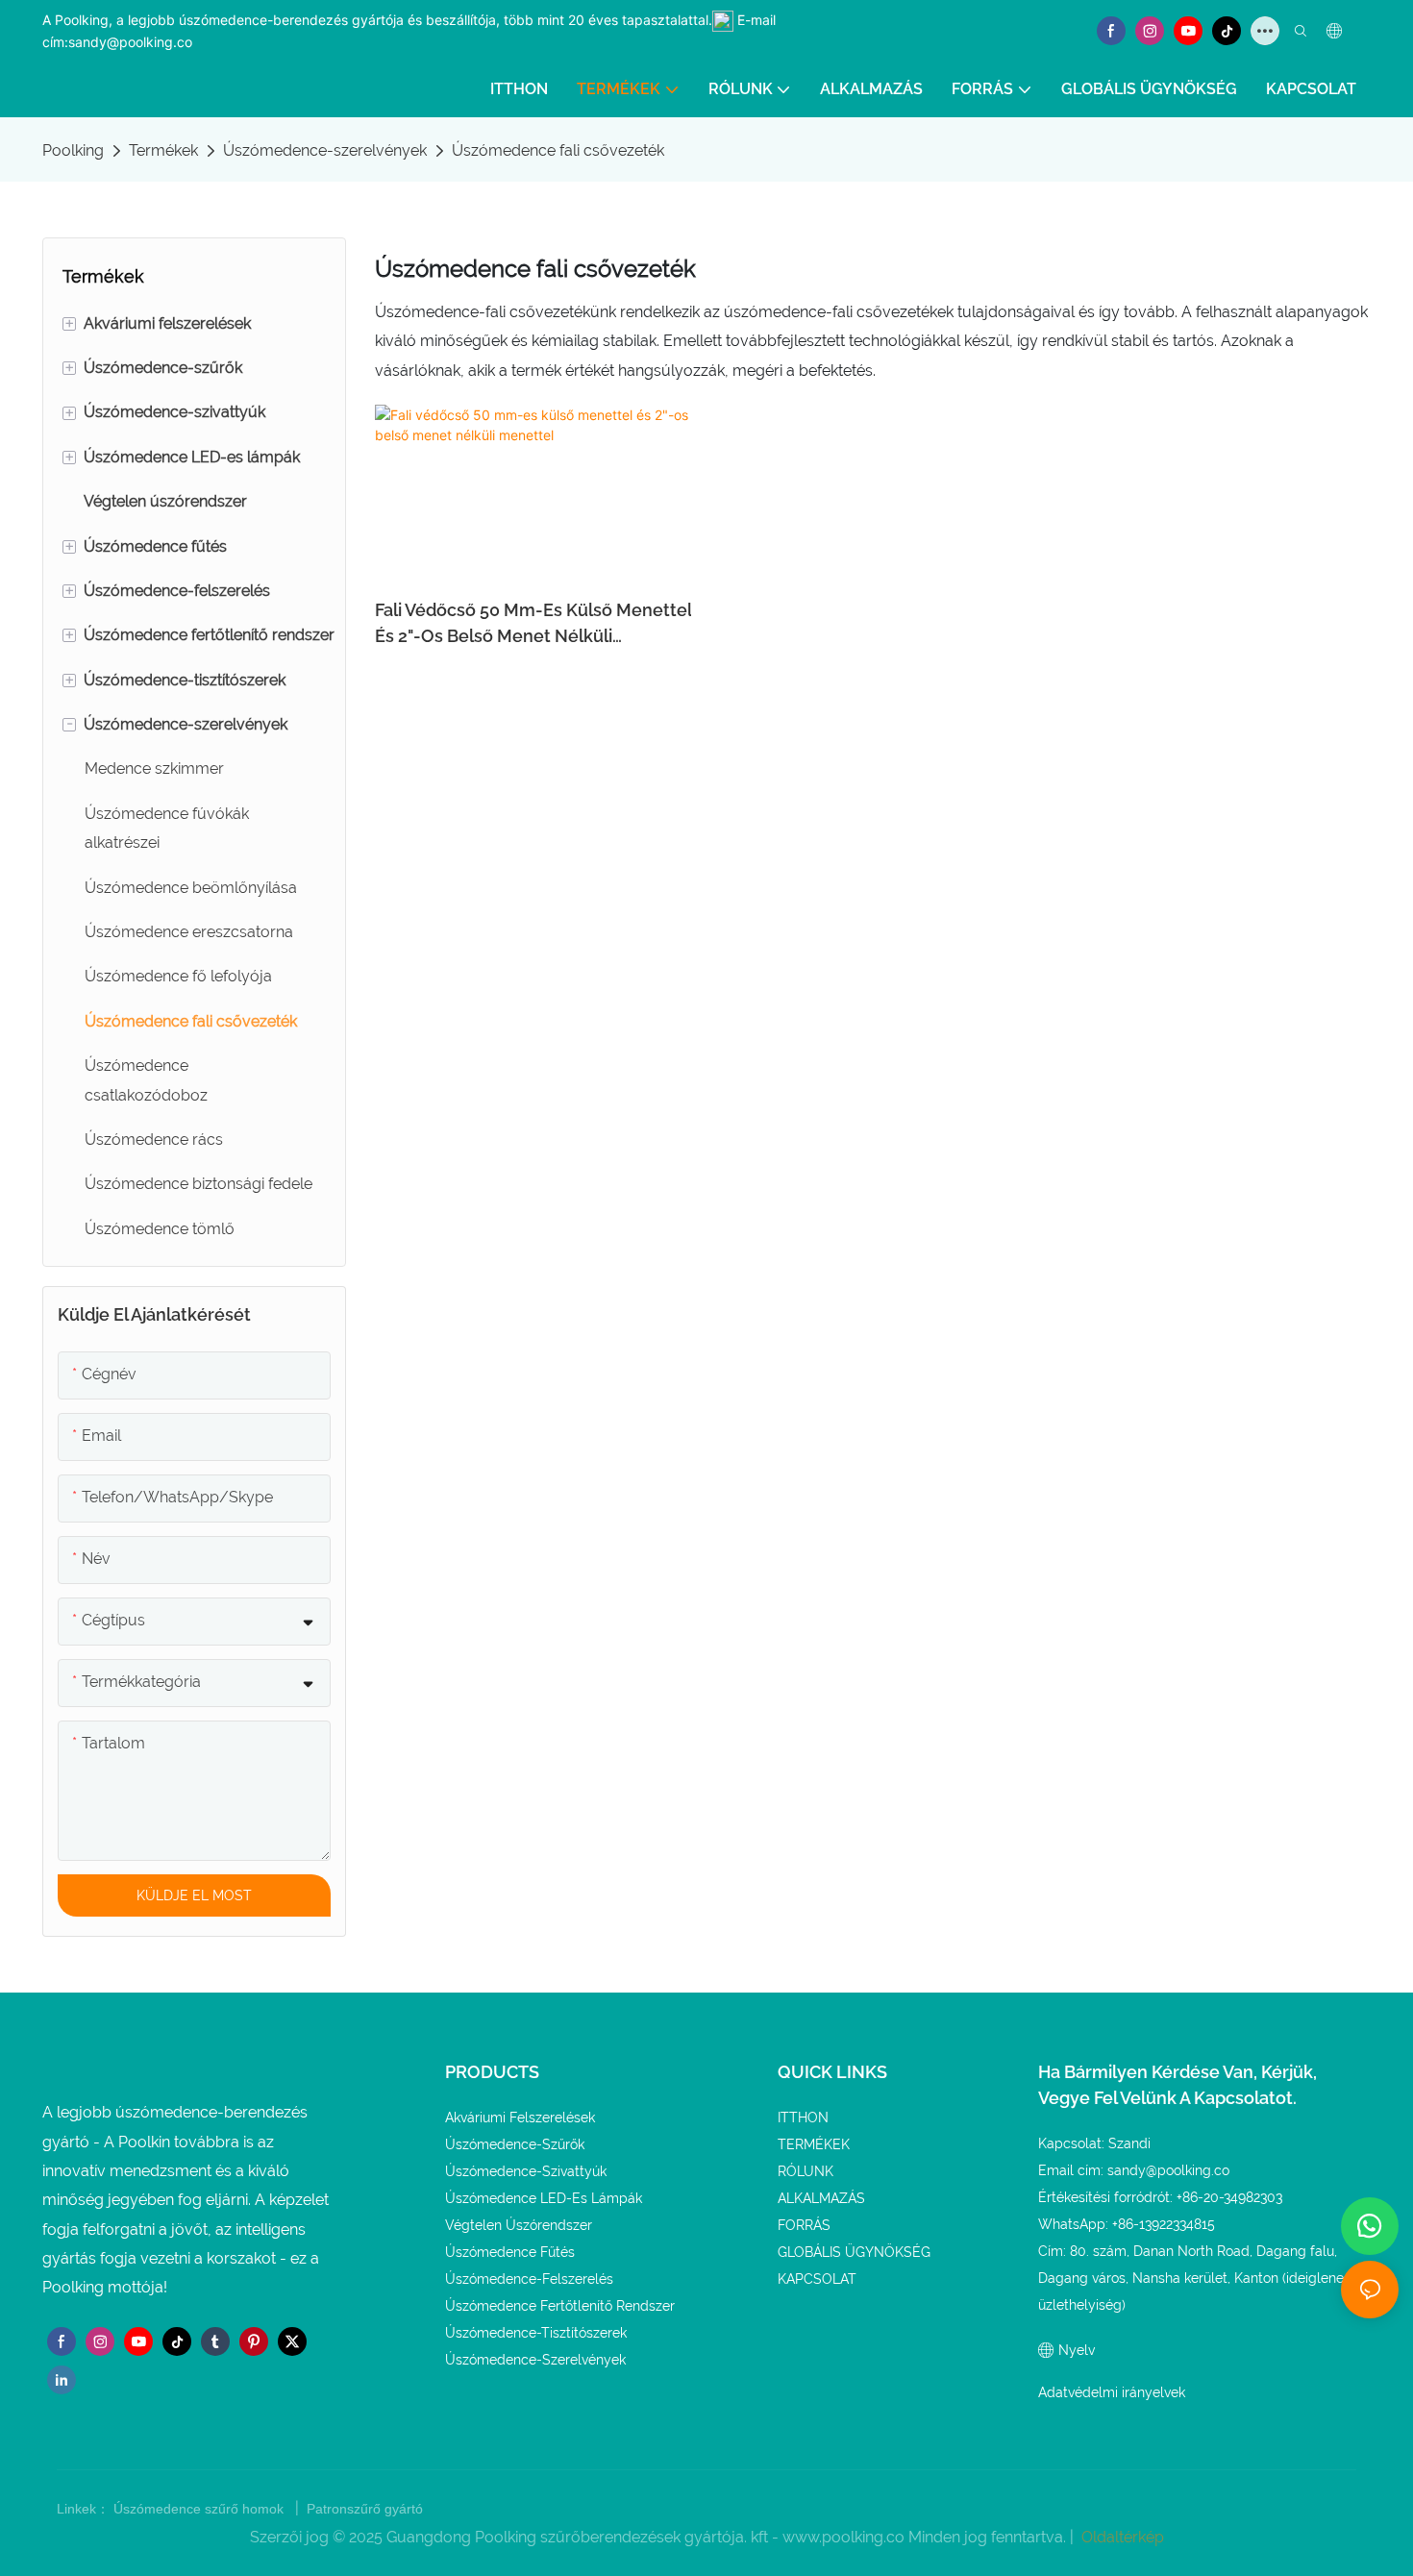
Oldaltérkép (1121, 2537)
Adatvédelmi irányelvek (1112, 2392)
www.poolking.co (845, 2537)
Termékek (163, 150)
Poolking (73, 150)
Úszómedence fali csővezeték (558, 150)
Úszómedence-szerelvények (325, 150)
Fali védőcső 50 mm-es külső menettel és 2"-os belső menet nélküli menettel (533, 624)
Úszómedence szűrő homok (200, 2509)
